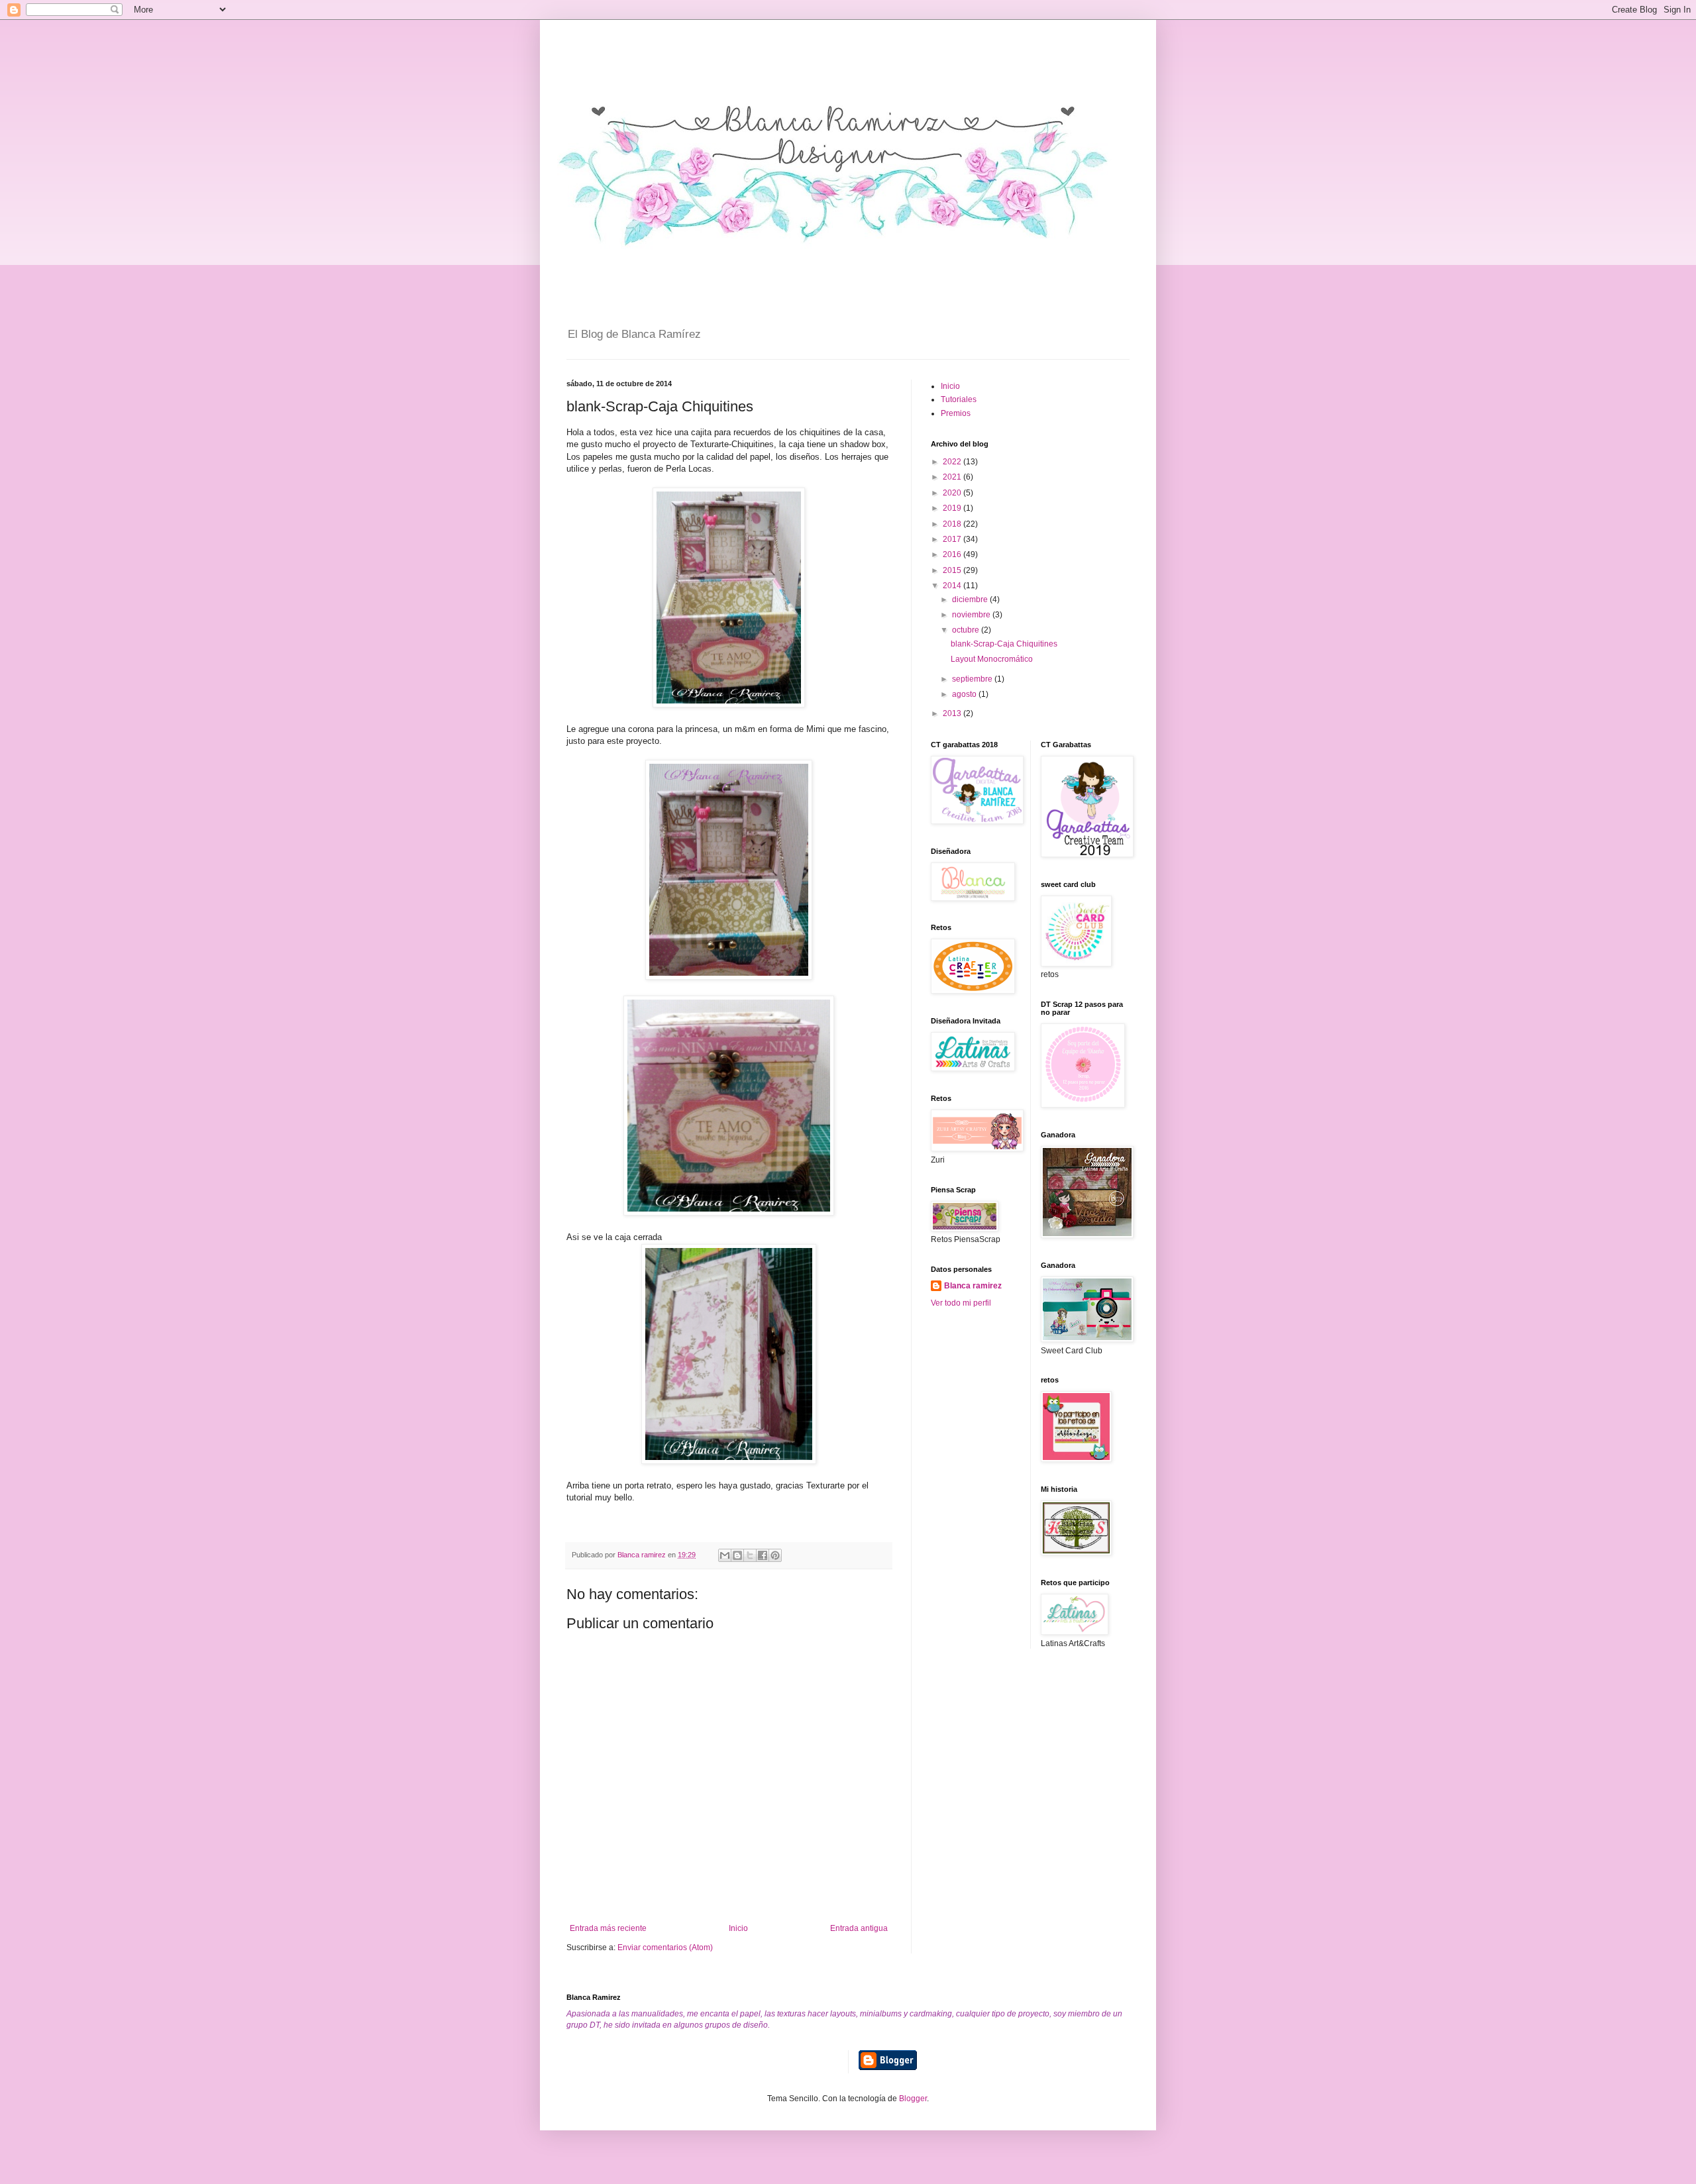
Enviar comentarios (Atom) (665, 1948)
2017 (953, 539)
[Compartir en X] (750, 1555)
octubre (967, 630)
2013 (953, 713)
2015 (953, 570)
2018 (953, 524)
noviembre (972, 615)
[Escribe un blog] (737, 1555)
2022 (953, 462)
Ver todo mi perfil (961, 1303)
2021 (953, 477)
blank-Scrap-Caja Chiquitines (1004, 644)
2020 (953, 493)
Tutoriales (959, 399)
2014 (953, 586)
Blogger (913, 2099)
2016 (953, 554)
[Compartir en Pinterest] (775, 1555)
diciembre (971, 599)
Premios (956, 413)
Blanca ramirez (973, 1286)
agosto (965, 694)
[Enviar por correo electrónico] (725, 1555)
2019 (953, 508)
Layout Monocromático (992, 659)
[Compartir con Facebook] (763, 1555)
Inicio (738, 1928)
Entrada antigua (859, 1928)
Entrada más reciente (608, 1928)
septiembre (973, 679)
